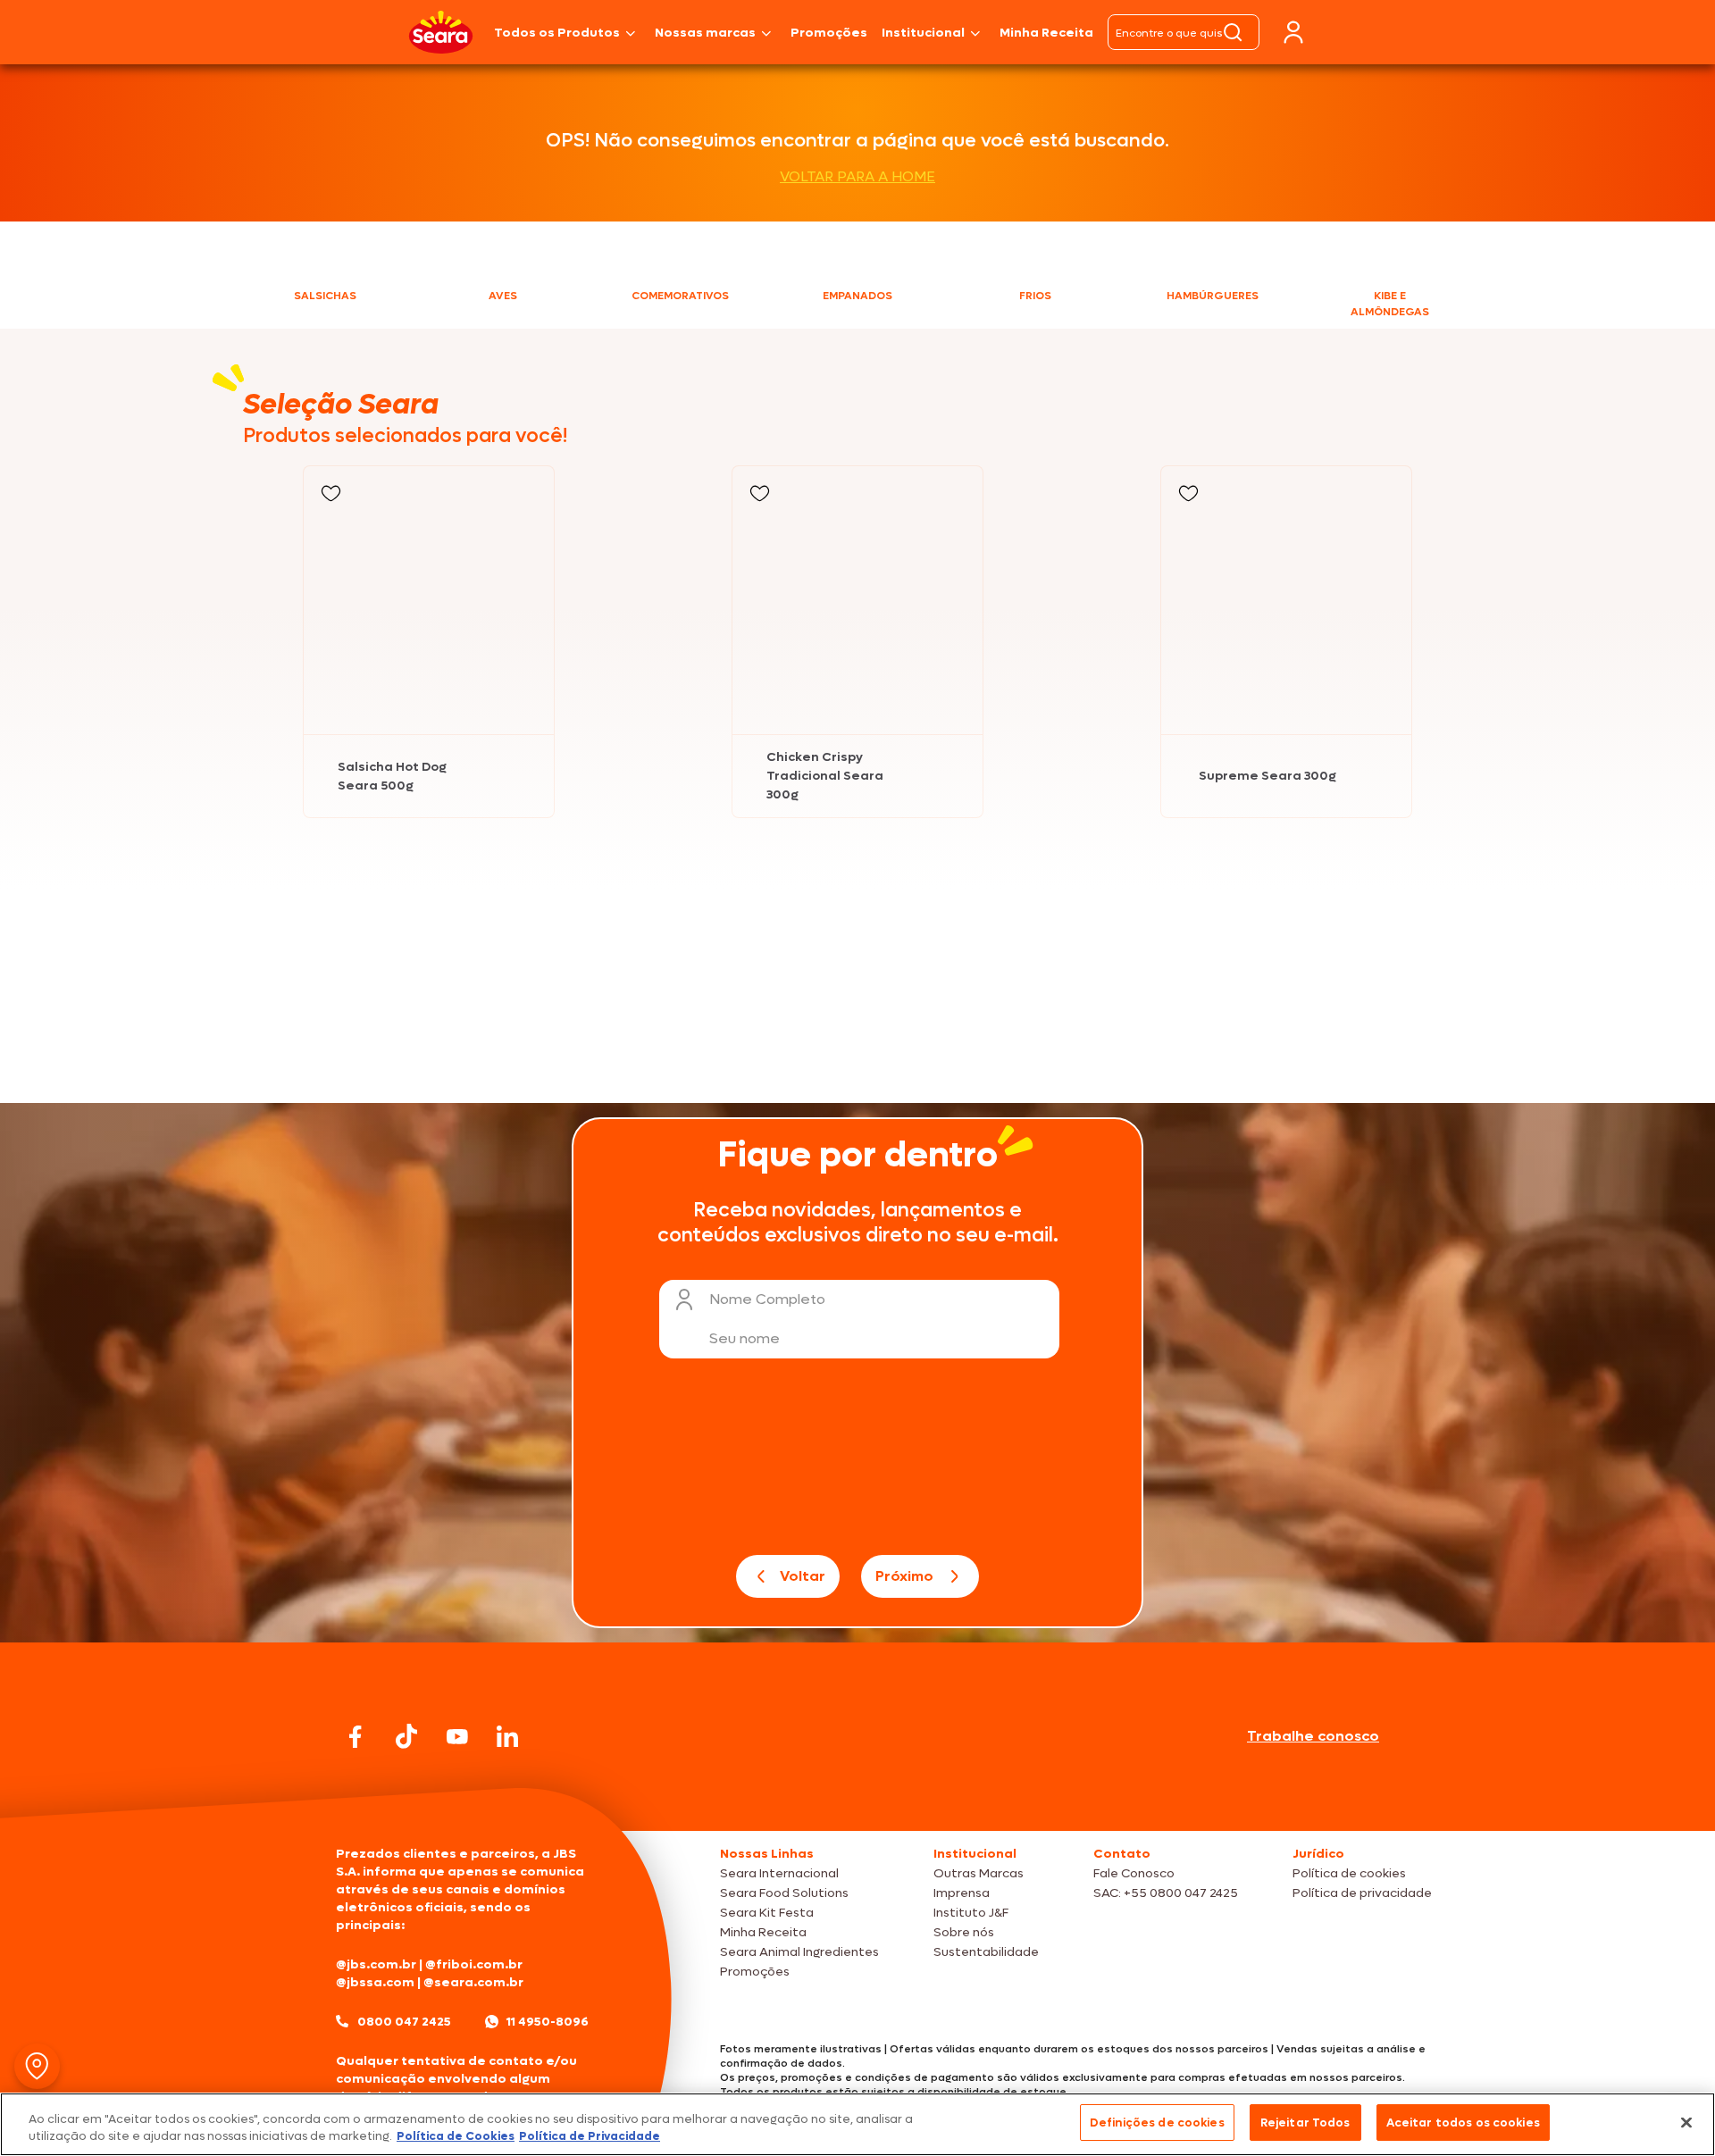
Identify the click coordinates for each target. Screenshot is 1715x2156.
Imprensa (962, 1893)
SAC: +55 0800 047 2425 (1166, 1893)
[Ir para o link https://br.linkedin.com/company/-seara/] (507, 1736)
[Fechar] (1686, 2122)
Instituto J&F (971, 1913)
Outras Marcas (979, 1873)
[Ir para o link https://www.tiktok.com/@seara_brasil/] (406, 1736)
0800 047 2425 (404, 2022)
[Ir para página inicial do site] (857, 1797)
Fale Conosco (1134, 1873)
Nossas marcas (705, 33)
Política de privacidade (1362, 1893)
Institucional (923, 33)
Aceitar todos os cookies (1463, 2123)
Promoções (829, 33)
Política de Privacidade (590, 2137)
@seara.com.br (473, 1982)
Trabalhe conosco (1313, 1736)
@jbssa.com (375, 1982)
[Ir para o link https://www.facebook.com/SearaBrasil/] (356, 1737)
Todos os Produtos (557, 33)
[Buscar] (1233, 32)
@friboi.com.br (474, 1964)
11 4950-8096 (548, 2022)
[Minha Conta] (1293, 33)
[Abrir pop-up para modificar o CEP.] (37, 2066)
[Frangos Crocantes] (1186, 967)
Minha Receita (1046, 33)
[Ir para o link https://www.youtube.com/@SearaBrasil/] (457, 1737)
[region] (857, 2124)
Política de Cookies (456, 2137)
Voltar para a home (857, 176)
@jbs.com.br (376, 1964)
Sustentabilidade (986, 1952)
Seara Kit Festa (767, 1913)
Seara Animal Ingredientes (799, 1952)
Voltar (803, 1576)
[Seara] (441, 32)
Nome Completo (767, 1299)
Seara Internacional (779, 1873)
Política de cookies (1349, 1873)
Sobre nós (964, 1932)
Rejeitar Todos (1305, 2123)
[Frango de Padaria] (529, 967)
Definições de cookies (1157, 2123)
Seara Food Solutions (784, 1893)
